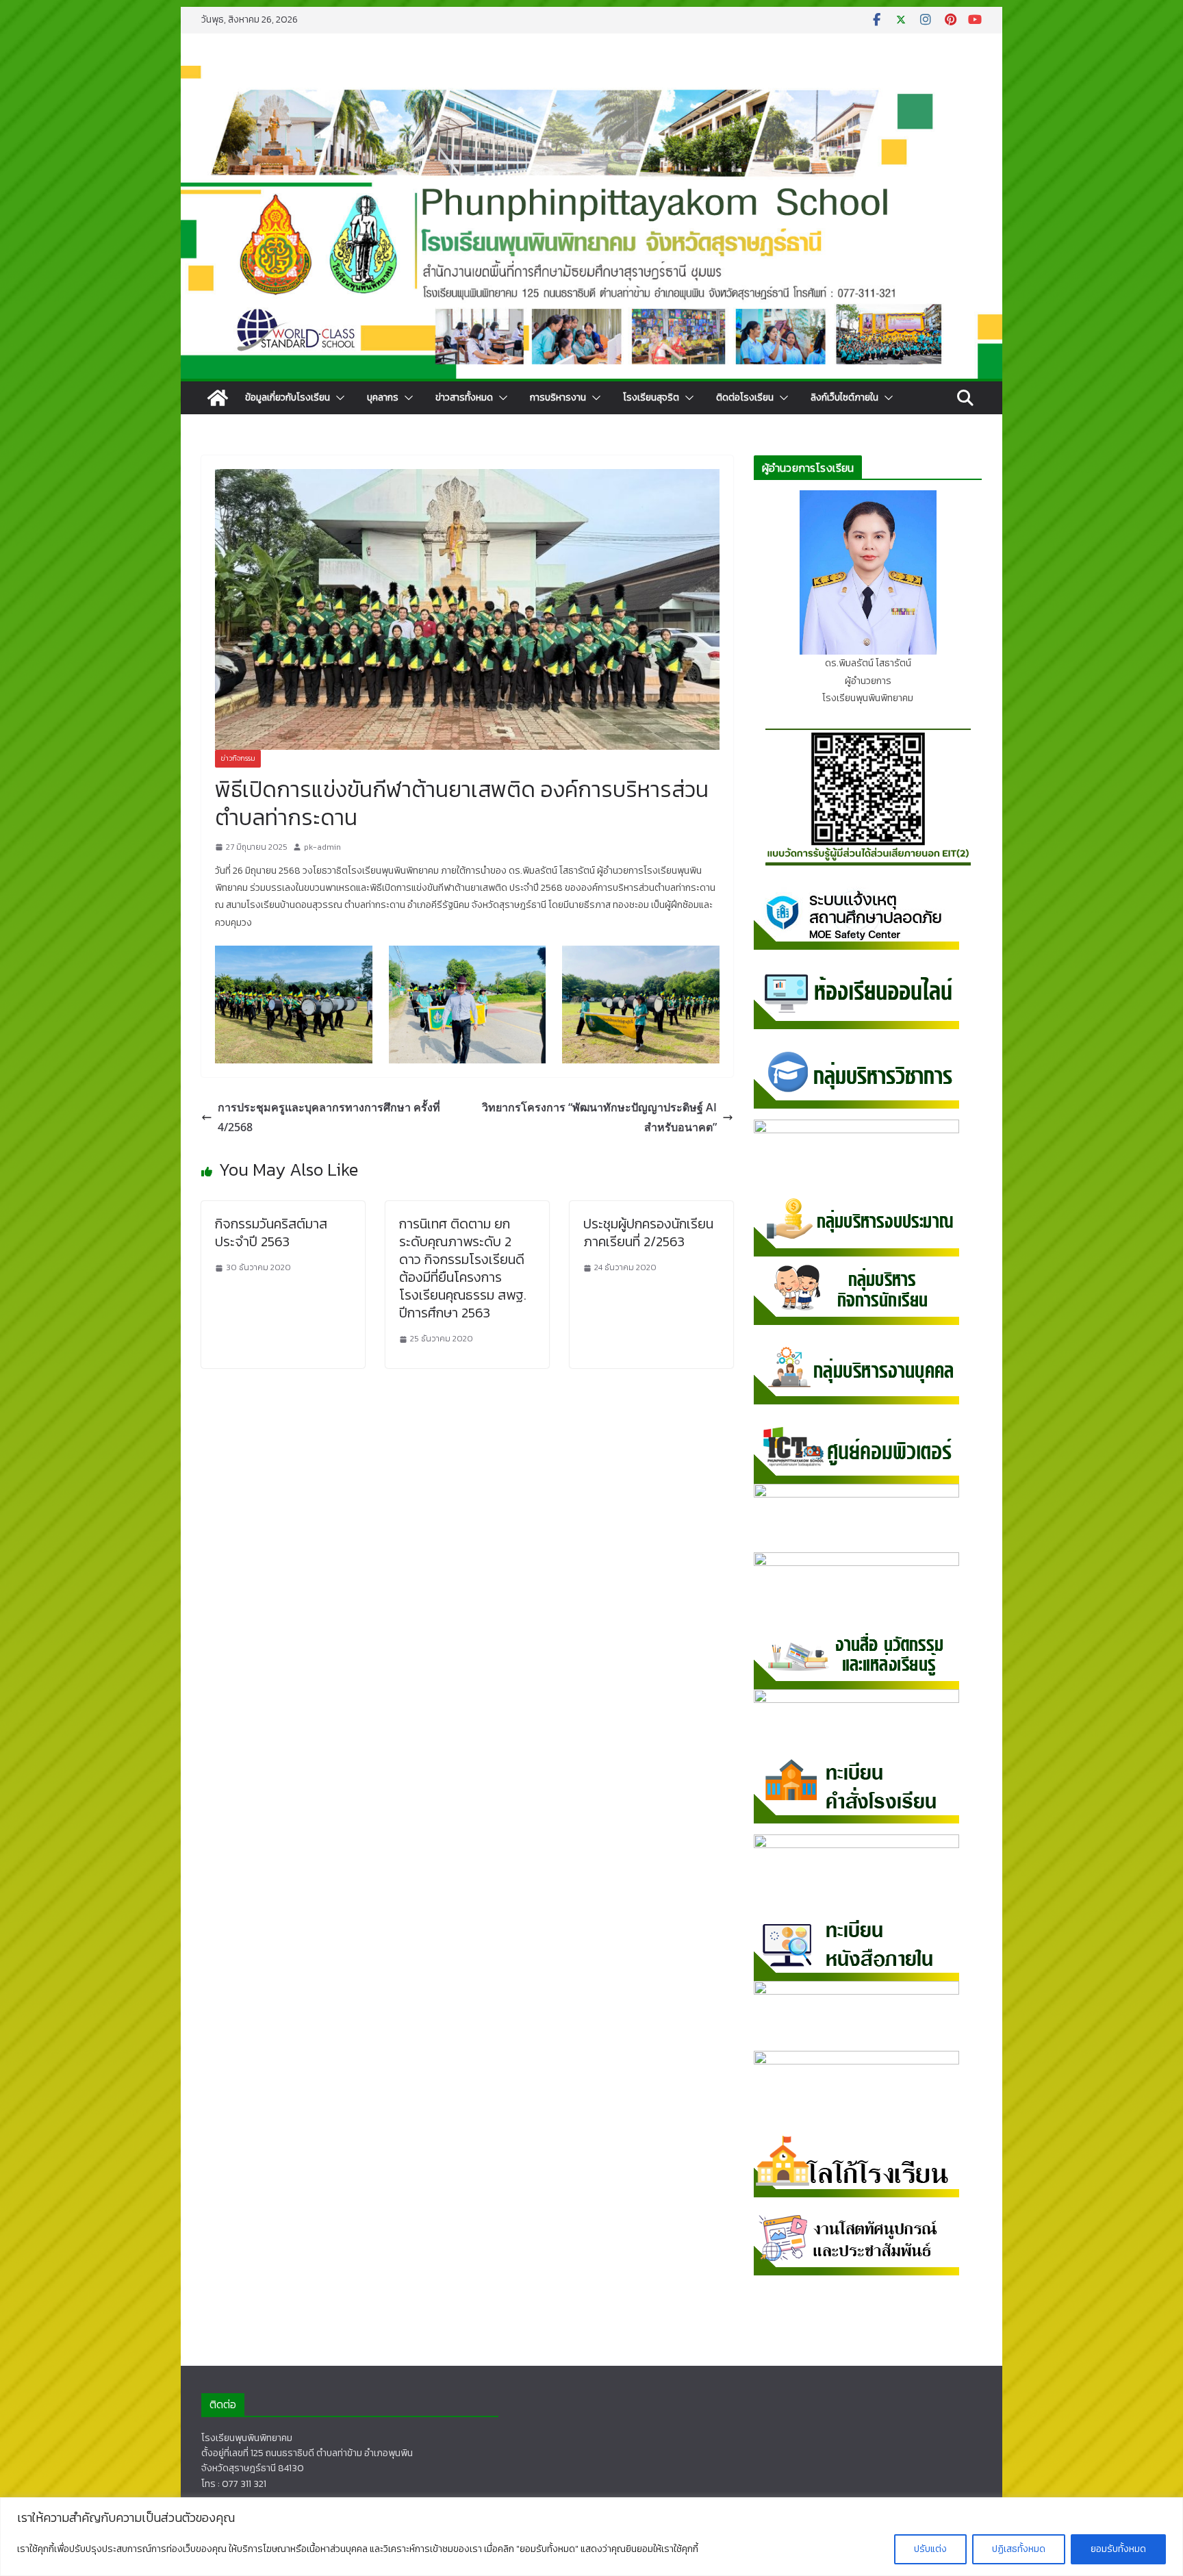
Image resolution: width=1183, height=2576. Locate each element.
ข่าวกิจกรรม (238, 758)
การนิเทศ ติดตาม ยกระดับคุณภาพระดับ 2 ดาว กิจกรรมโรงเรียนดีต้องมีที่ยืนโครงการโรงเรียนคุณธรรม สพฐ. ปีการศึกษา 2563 (463, 1268)
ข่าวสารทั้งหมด (464, 397)
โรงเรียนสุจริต (651, 397)
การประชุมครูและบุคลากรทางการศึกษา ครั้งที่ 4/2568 (329, 1117)
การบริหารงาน (558, 397)
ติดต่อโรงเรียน (745, 397)
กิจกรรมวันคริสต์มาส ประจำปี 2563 (271, 1233)
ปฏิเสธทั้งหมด (1019, 2549)
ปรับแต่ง (930, 2549)
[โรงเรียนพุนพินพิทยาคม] (218, 398)
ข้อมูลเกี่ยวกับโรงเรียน (288, 397)
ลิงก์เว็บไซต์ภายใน (844, 397)
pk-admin (322, 847)
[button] (338, 398)
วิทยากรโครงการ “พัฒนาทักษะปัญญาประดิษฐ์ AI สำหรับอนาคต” (599, 1117)
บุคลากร (383, 397)
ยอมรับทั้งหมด (1118, 2549)
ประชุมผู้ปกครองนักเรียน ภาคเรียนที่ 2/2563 (648, 1233)
